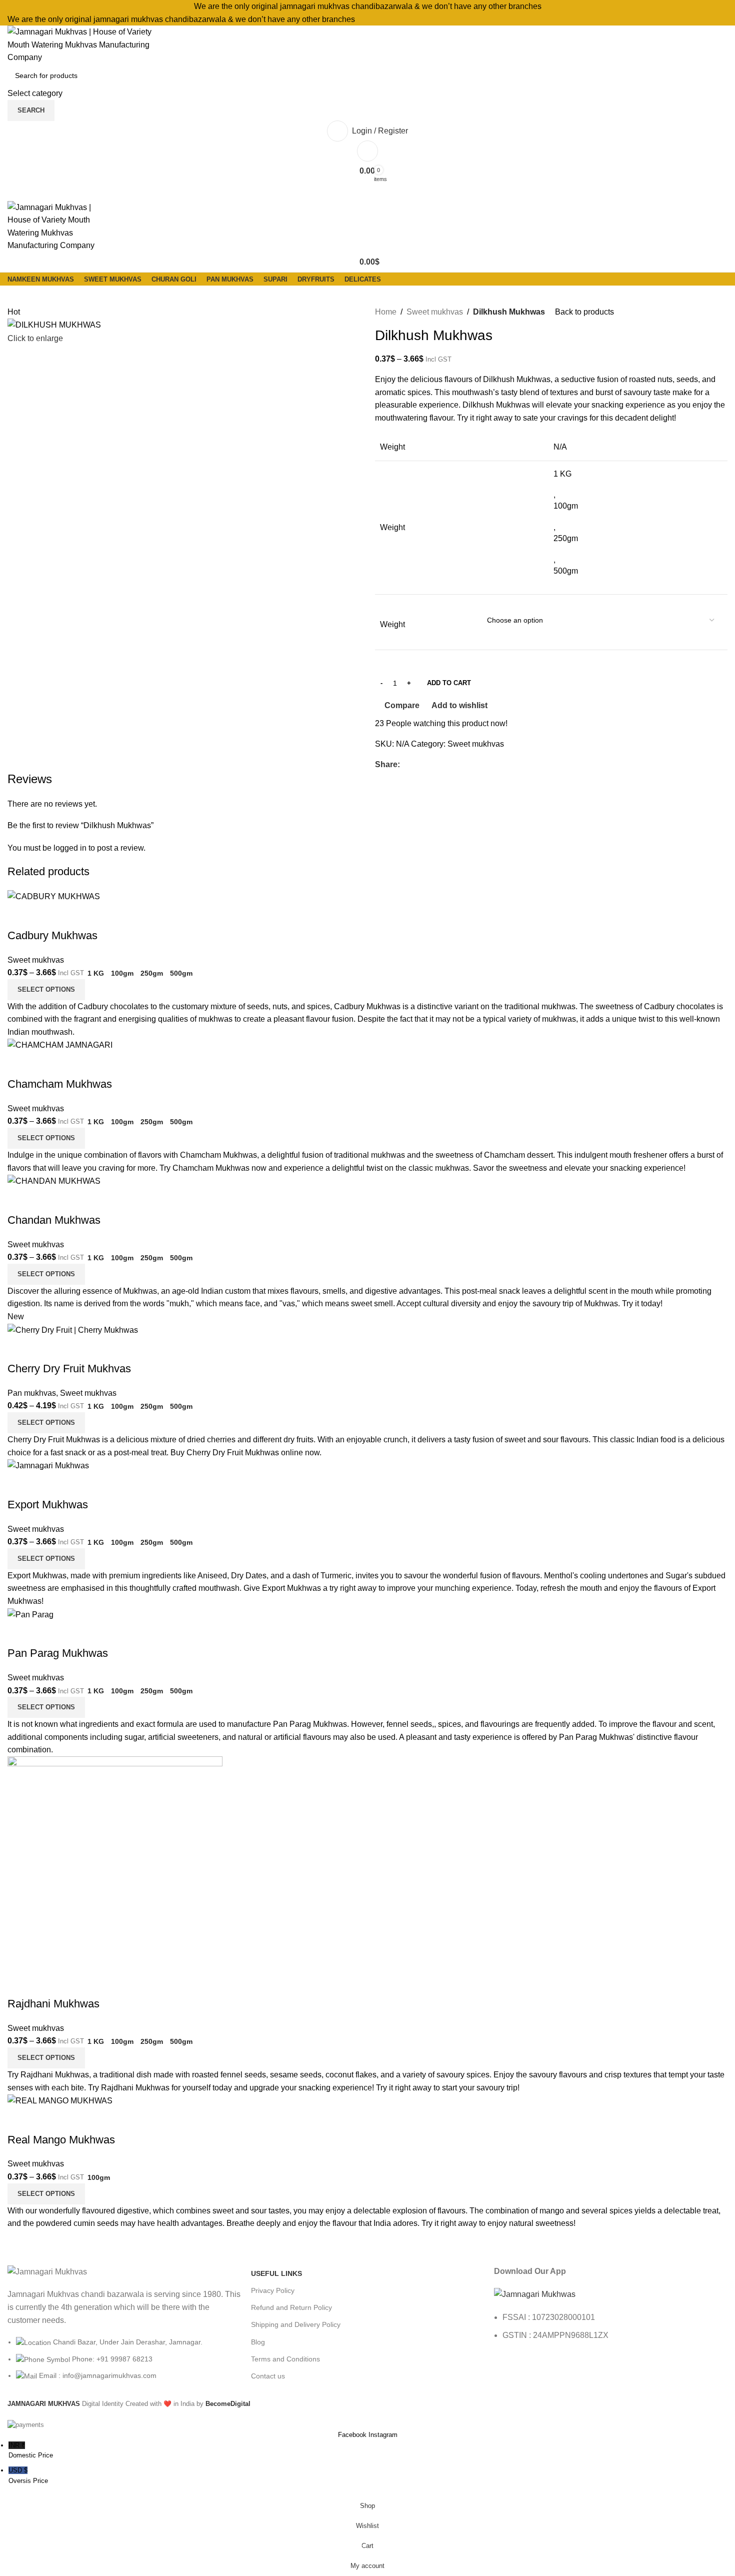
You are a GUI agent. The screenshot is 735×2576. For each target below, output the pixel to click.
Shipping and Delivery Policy (296, 2324)
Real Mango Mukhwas (61, 2140)
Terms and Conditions (285, 2359)
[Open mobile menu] (367, 191)
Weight (392, 624)
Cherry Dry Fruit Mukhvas (69, 1369)
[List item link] (124, 2364)
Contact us (268, 2376)
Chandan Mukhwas (54, 1220)
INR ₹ (31, 2450)
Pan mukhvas (32, 1393)
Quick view (47, 916)
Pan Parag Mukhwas (58, 1653)
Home (386, 312)
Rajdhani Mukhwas (53, 2004)
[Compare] (20, 916)
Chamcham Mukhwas (60, 1084)
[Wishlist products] (367, 151)
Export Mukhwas (48, 1505)
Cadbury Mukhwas (52, 935)
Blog (258, 2342)
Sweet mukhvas (435, 312)
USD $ (28, 2475)
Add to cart (449, 683)
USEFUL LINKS (276, 2273)
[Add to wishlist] (74, 916)
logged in (70, 848)
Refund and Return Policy (291, 2307)
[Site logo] (83, 44)
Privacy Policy (273, 2290)
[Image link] (535, 2294)
